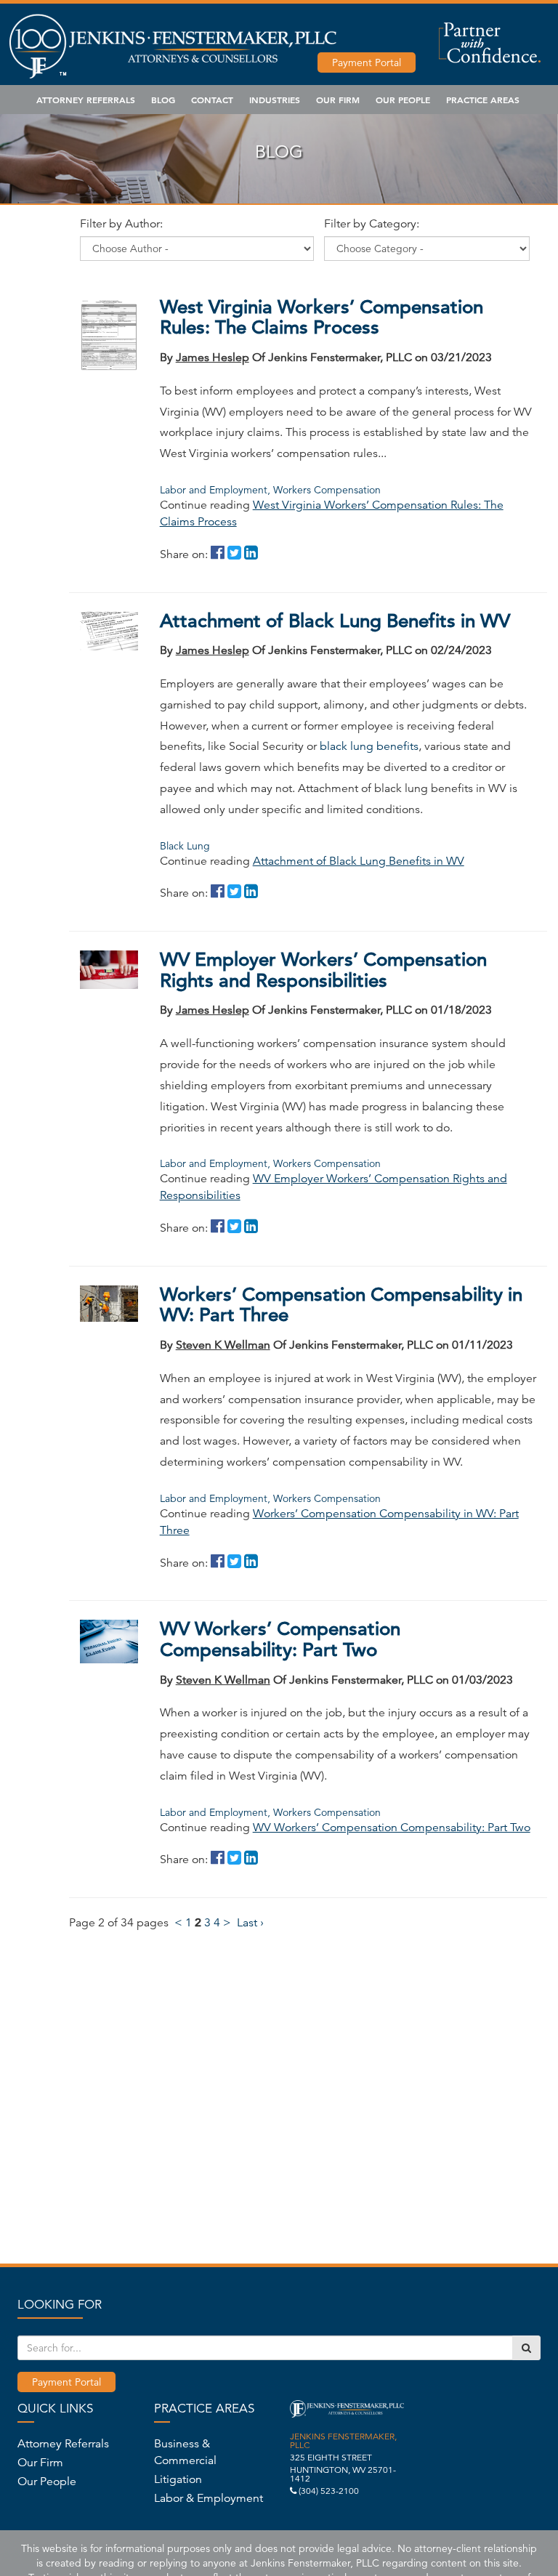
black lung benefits (369, 746)
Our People (403, 100)
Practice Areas (483, 100)
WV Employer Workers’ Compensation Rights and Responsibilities (323, 970)
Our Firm (338, 100)
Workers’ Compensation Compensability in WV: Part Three (341, 1305)
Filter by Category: (372, 224)
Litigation (178, 2479)
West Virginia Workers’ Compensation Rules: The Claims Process (322, 318)
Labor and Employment (215, 490)
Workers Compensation (327, 490)
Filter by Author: (121, 224)
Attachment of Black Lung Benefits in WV (335, 621)
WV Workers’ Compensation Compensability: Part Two (280, 1639)
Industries (275, 100)
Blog (163, 100)
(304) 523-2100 (329, 2491)
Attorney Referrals (86, 100)
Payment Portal (367, 62)
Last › (250, 1923)
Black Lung (185, 846)
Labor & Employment (209, 2498)
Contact (212, 100)
